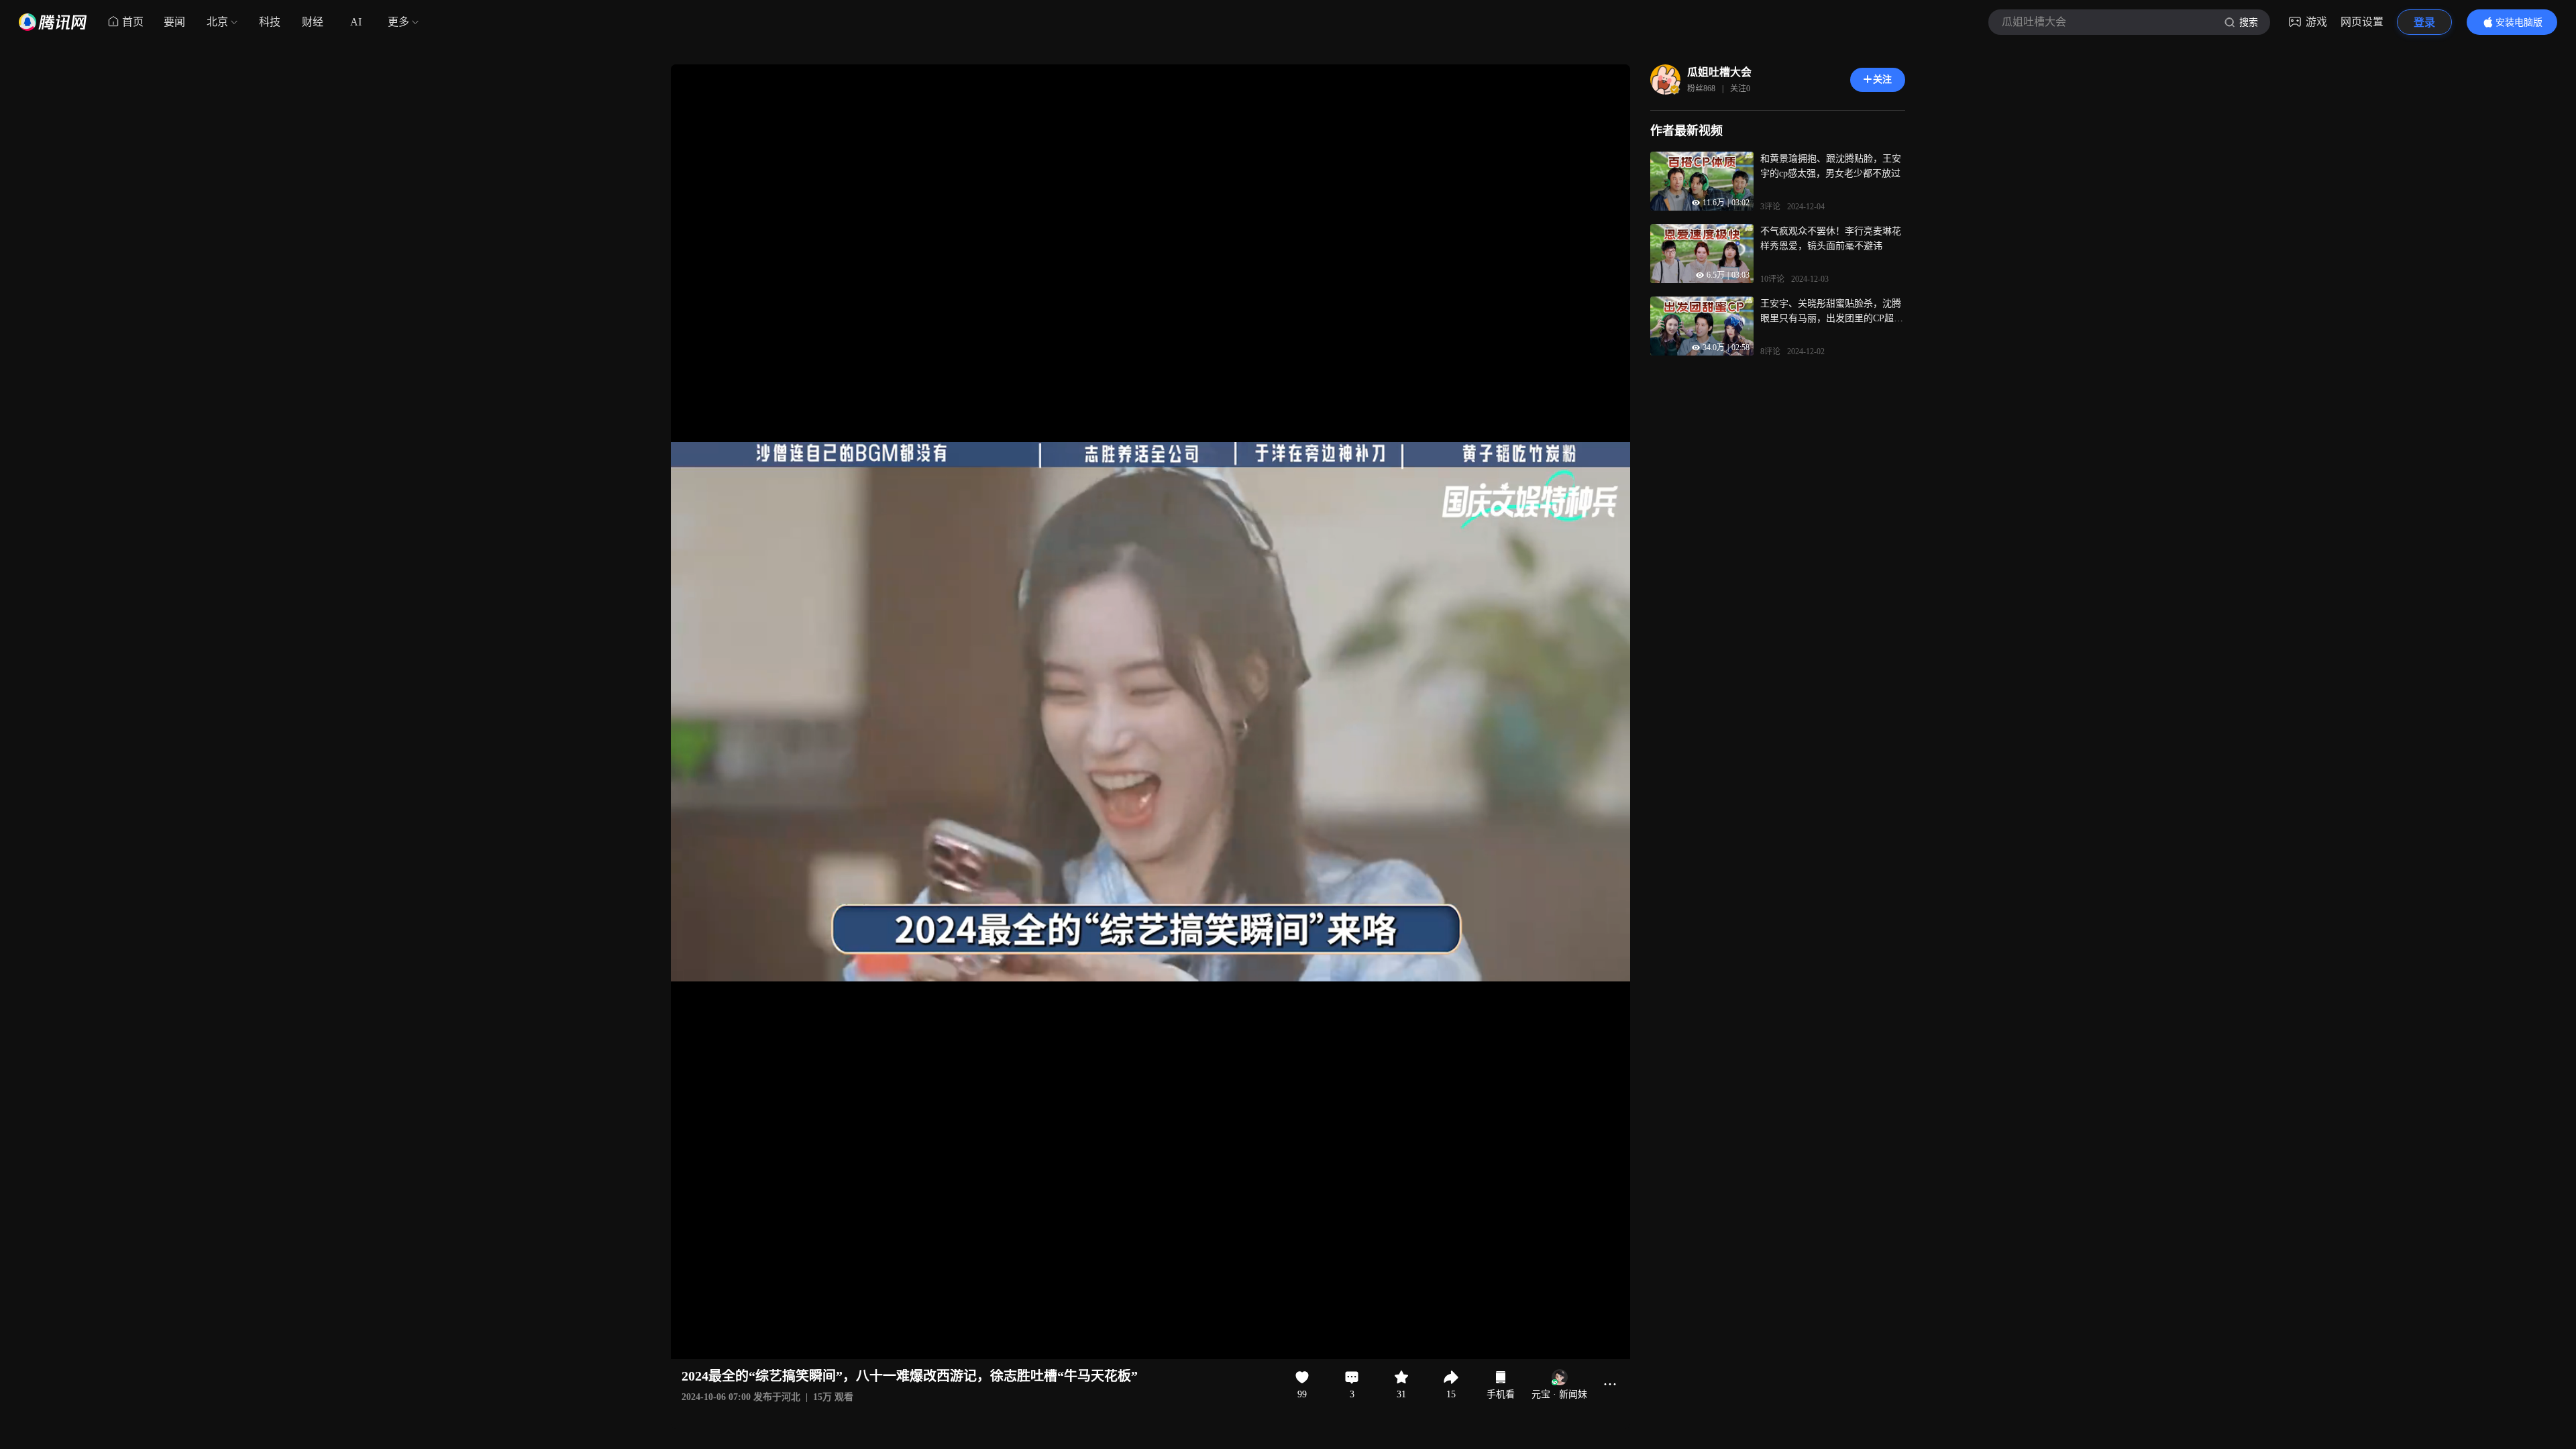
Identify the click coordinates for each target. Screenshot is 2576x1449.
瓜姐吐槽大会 (1719, 72)
